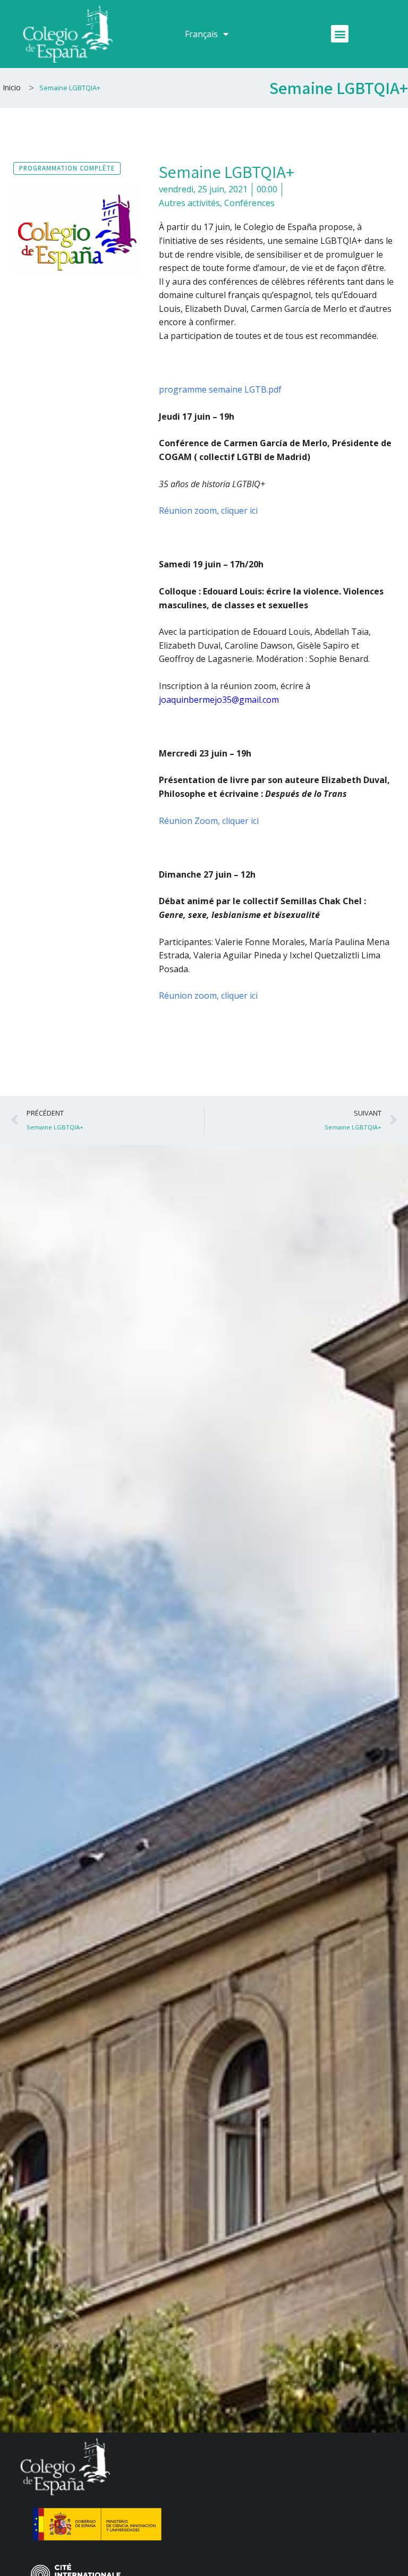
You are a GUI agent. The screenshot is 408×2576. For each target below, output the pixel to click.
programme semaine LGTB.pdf (220, 389)
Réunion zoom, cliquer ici (208, 511)
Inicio (12, 87)
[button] (340, 34)
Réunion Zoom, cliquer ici (209, 821)
